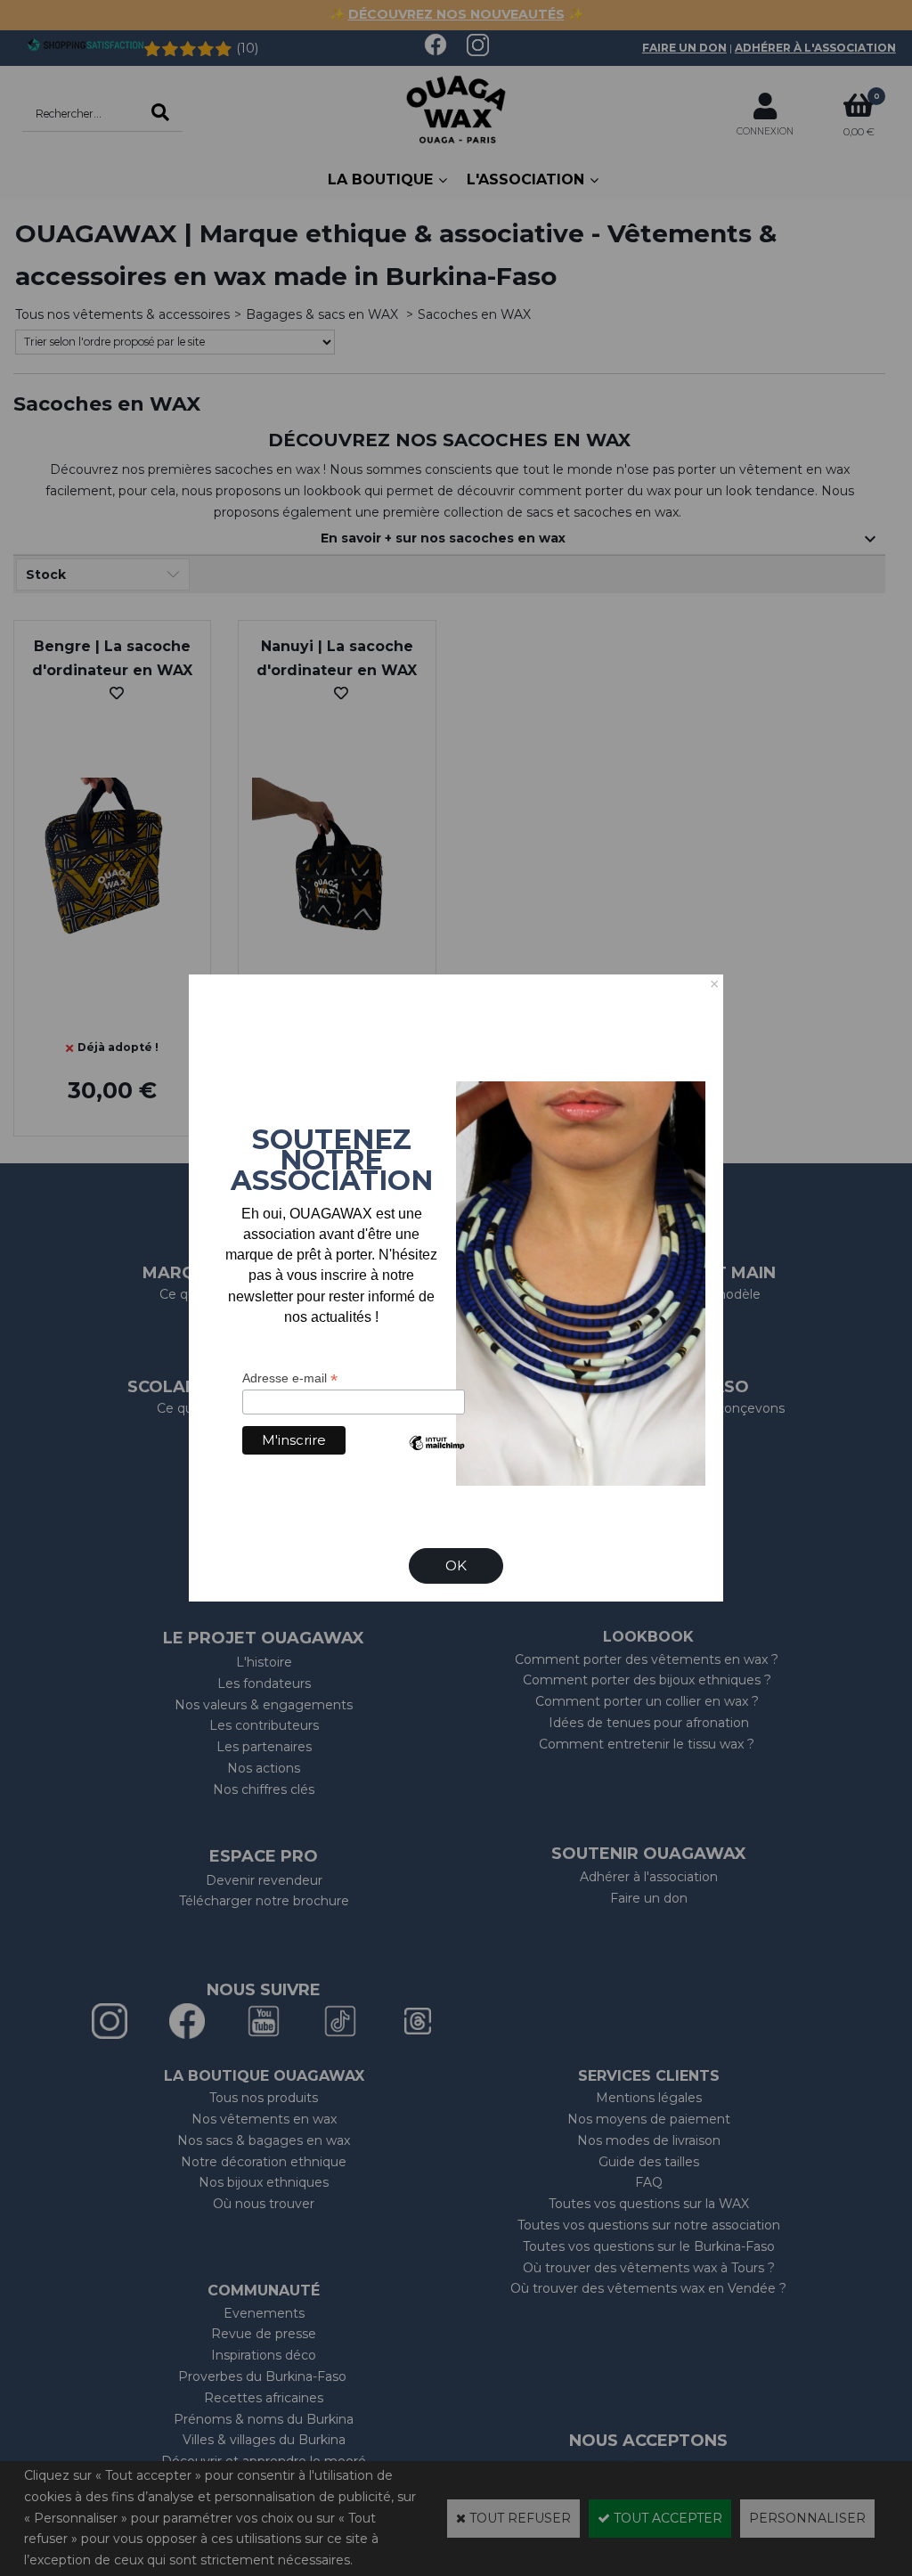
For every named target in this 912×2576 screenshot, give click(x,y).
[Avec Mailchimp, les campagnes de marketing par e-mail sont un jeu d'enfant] (436, 1456)
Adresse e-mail (290, 1378)
